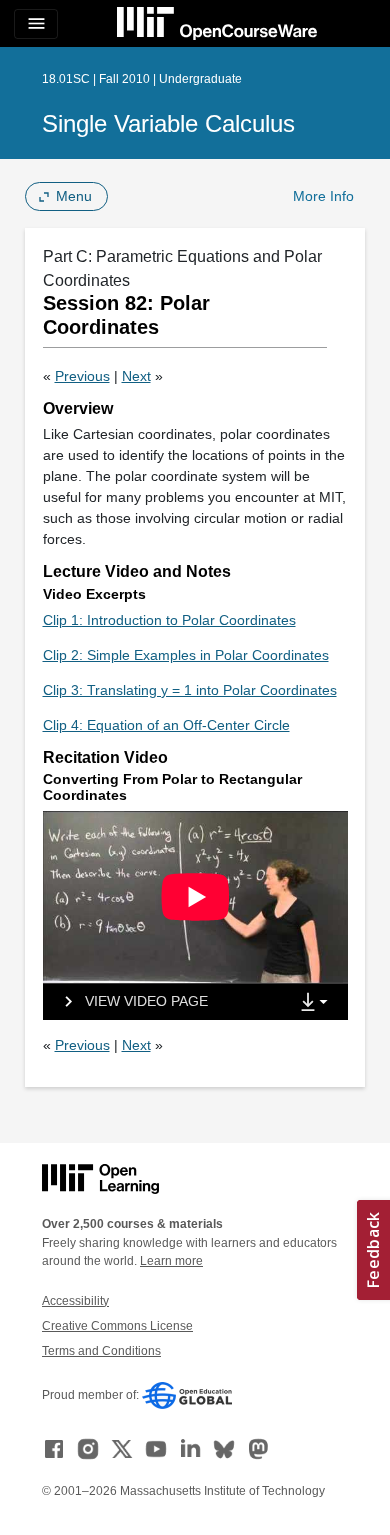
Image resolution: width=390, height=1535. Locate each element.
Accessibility (75, 1301)
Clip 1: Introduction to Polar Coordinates (169, 620)
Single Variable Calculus (168, 123)
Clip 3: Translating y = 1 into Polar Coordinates (190, 690)
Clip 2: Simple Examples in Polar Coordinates (186, 655)
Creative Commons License (117, 1326)
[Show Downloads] (318, 1003)
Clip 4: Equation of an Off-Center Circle (166, 725)
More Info (323, 196)
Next (136, 376)
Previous (82, 376)
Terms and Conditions (101, 1351)
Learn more (171, 1261)
